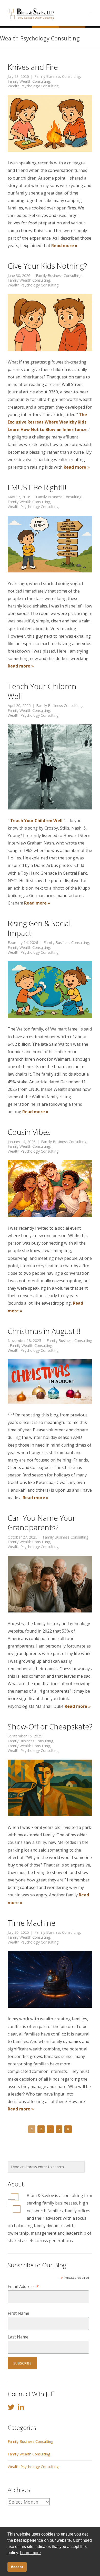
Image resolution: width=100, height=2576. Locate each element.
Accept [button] (17, 2567)
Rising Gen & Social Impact (39, 928)
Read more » (64, 246)
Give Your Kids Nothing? (47, 266)
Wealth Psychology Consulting (33, 86)
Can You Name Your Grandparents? (42, 1523)
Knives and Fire (33, 67)
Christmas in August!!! (44, 1331)
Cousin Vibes (29, 1132)
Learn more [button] (30, 2553)
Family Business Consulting (57, 77)
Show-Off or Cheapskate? (50, 1726)
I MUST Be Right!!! (37, 487)
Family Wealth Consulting (29, 81)
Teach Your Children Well (42, 691)
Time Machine (32, 1923)
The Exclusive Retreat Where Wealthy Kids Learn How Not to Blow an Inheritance (47, 422)
